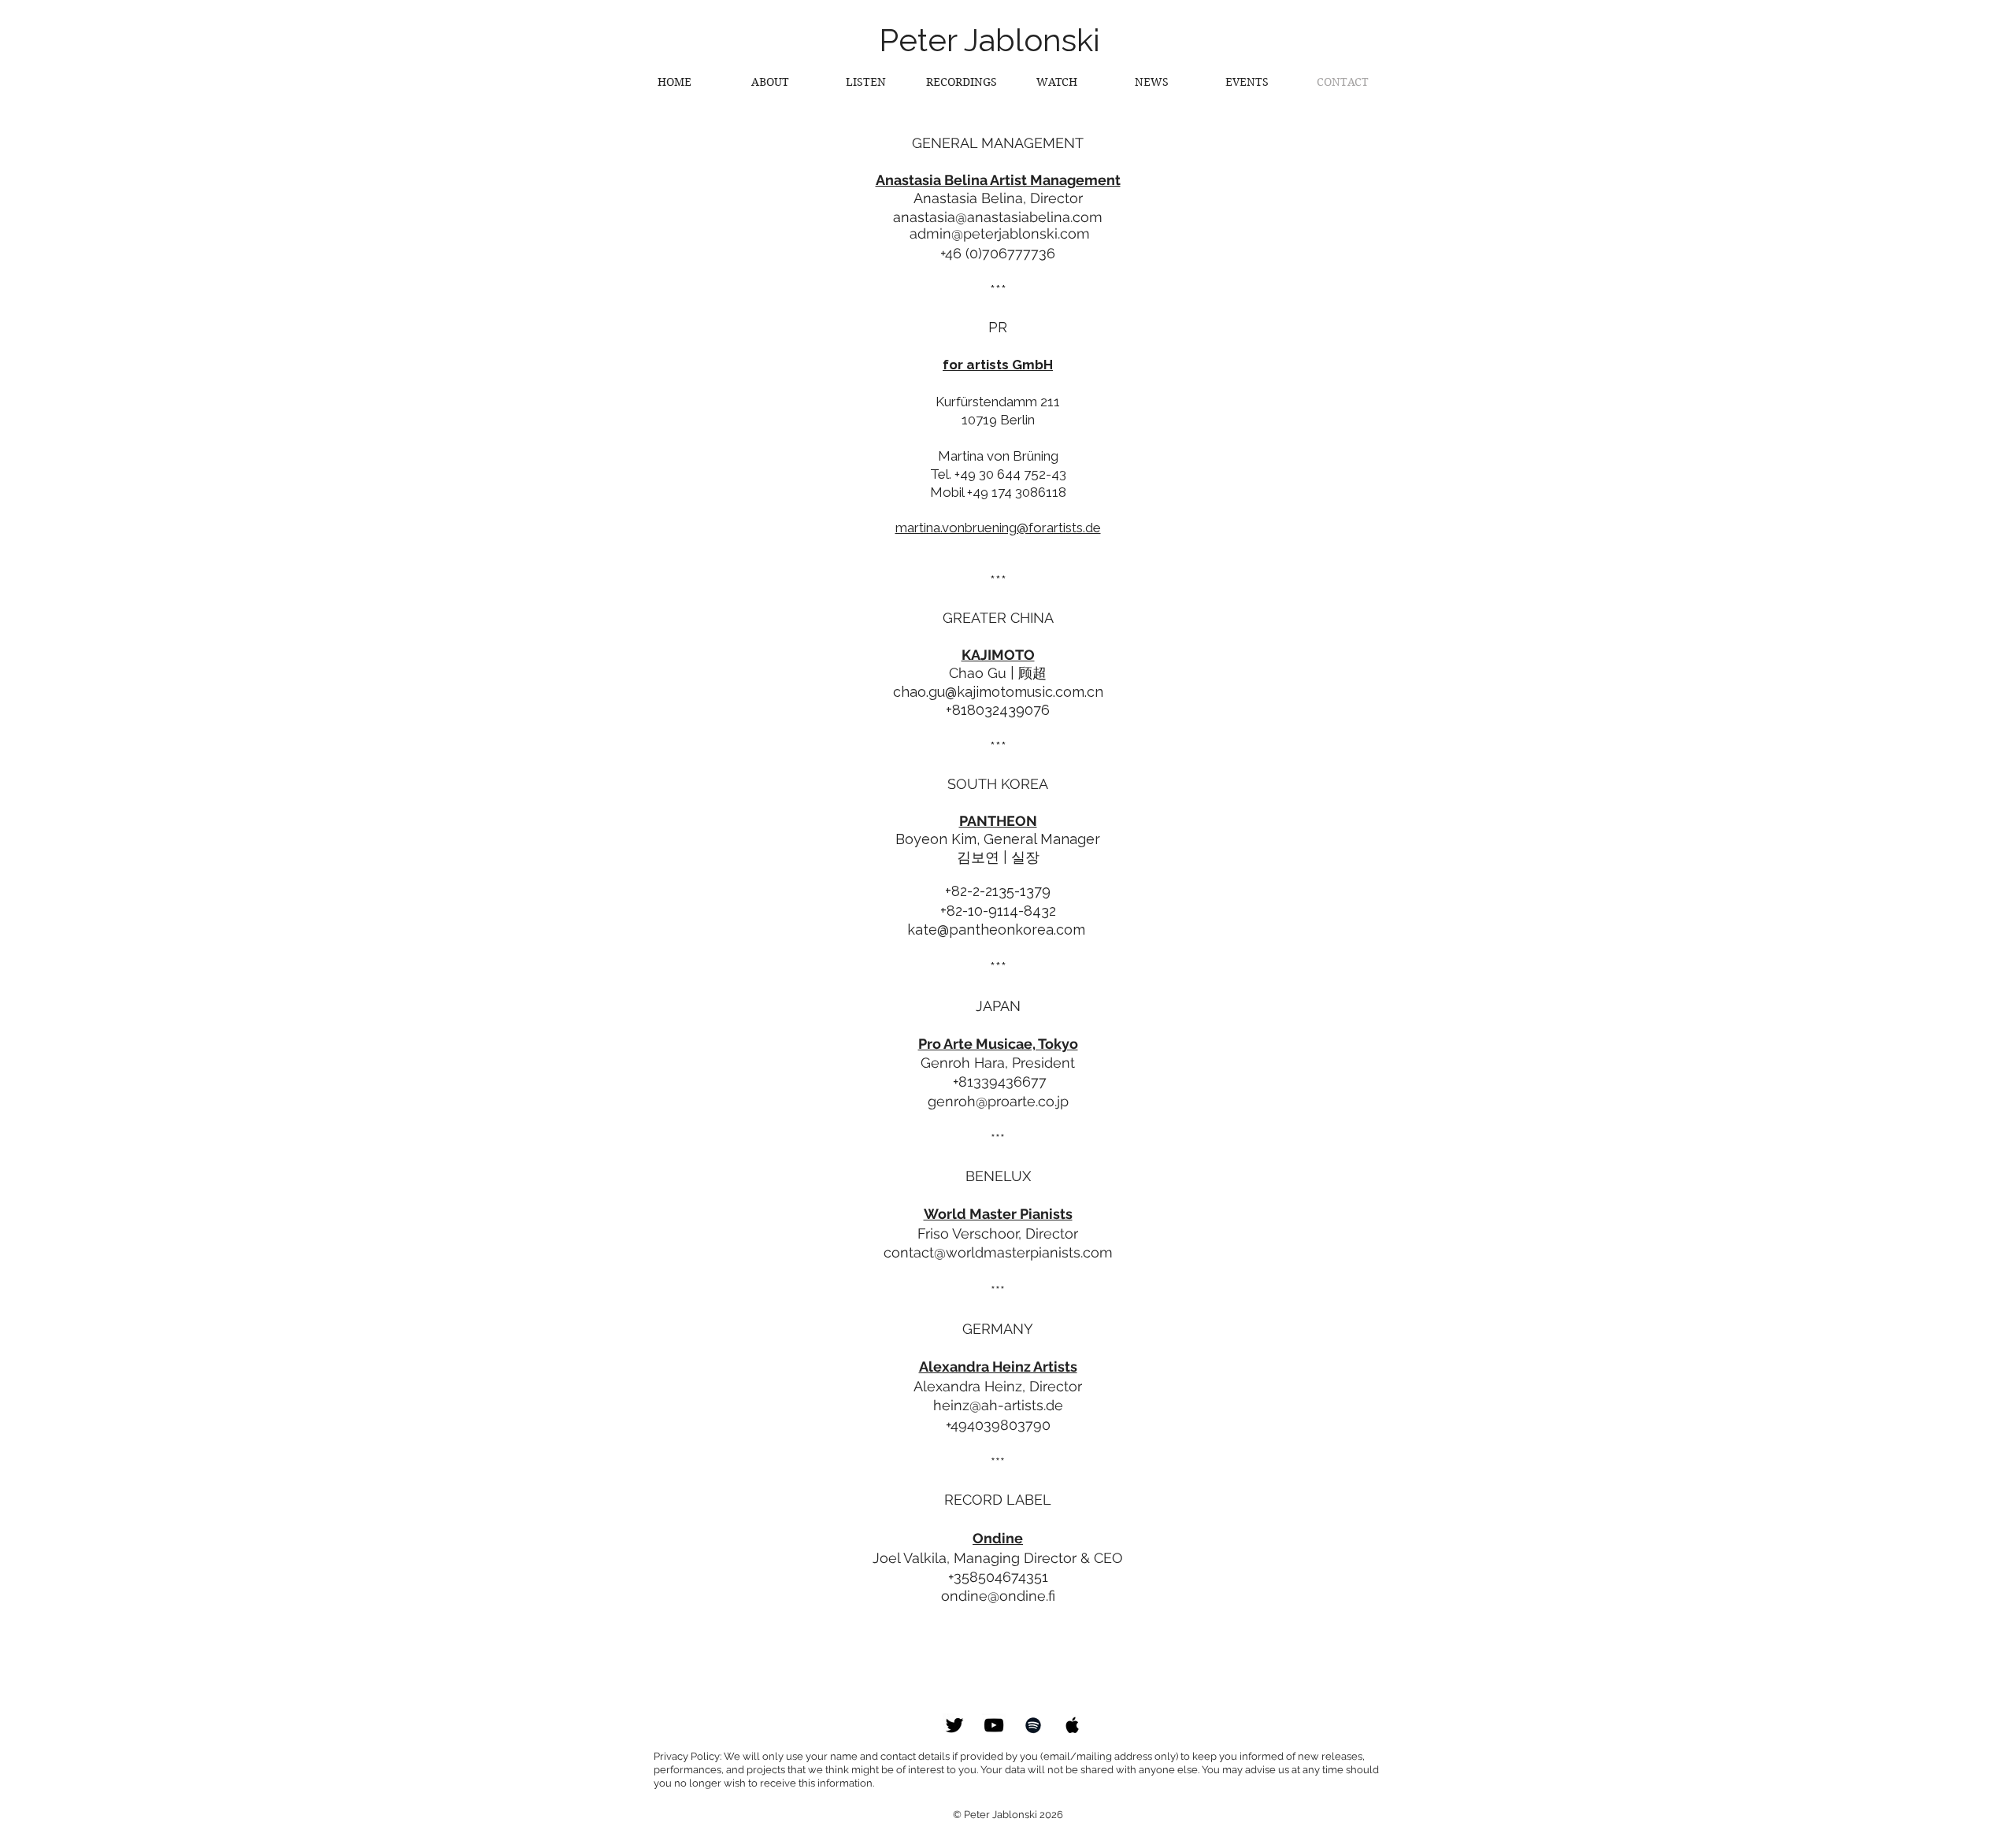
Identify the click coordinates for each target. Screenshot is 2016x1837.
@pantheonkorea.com (1013, 930)
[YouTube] (994, 1725)
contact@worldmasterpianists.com (998, 1252)
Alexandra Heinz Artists (998, 1367)
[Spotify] (1033, 1725)
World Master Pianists (998, 1214)
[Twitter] (954, 1725)
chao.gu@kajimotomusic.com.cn (998, 692)
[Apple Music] (1073, 1725)
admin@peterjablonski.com (1000, 233)
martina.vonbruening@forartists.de (998, 528)
